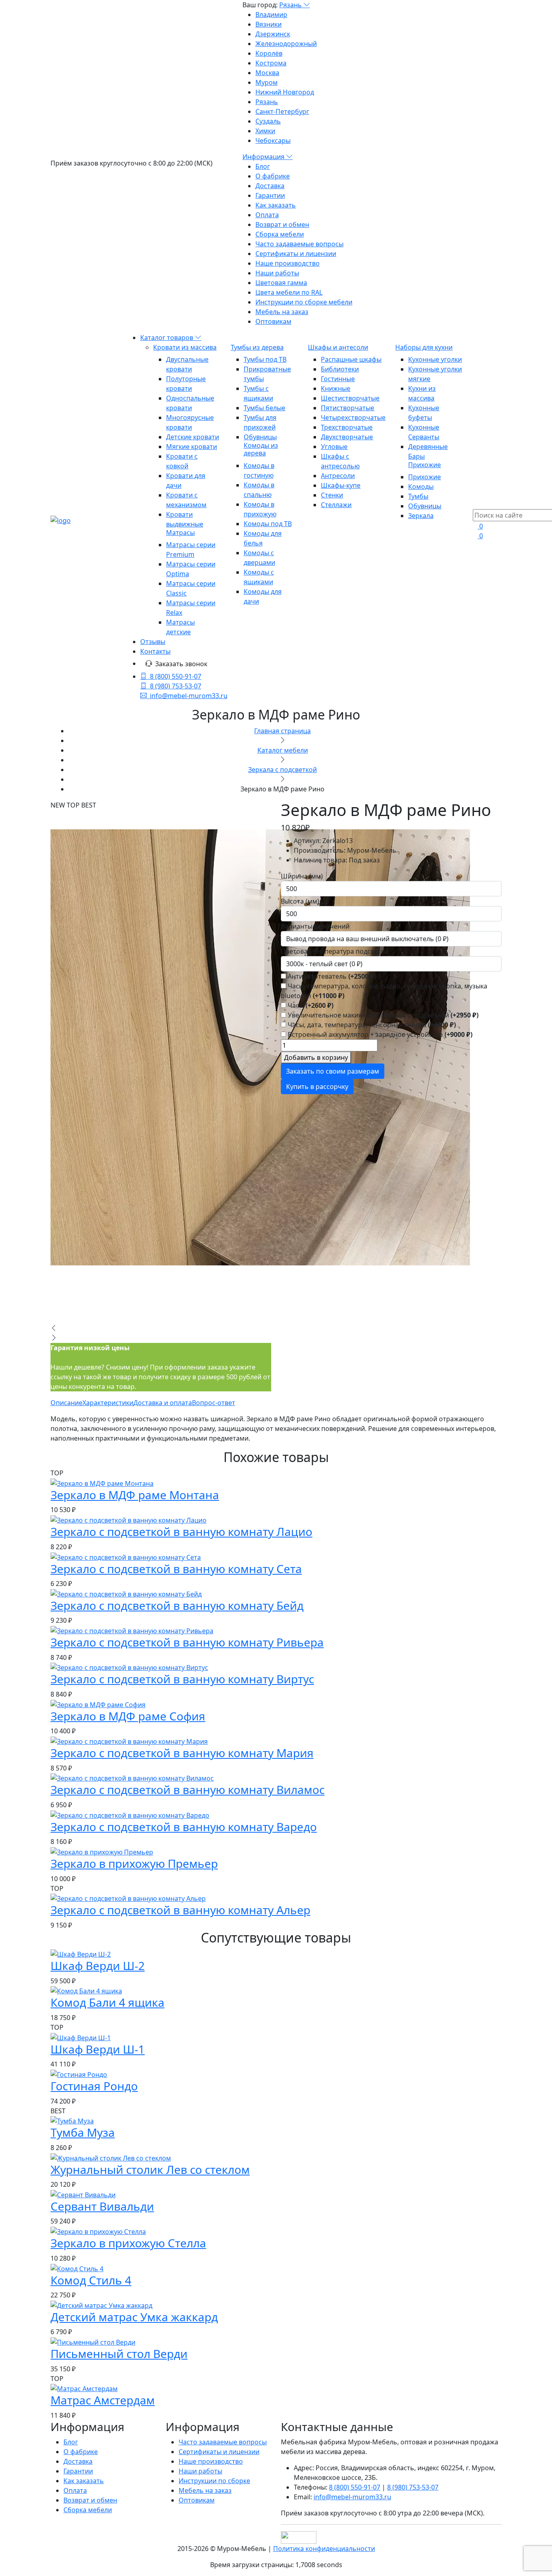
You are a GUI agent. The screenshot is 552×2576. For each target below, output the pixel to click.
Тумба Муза (83, 2132)
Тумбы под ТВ (265, 359)
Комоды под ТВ (268, 524)
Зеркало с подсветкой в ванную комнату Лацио (181, 1531)
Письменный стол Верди (119, 2354)
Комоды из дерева (261, 449)
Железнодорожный (286, 44)
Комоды (421, 487)
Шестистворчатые (350, 398)
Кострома (271, 63)
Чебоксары (273, 141)
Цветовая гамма (281, 283)
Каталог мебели (283, 750)
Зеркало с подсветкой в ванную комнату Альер (180, 1910)
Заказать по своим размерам (333, 1071)
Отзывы (153, 642)
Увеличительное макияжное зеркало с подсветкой (382, 1015)
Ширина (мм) (302, 876)
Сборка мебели (280, 234)
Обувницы (260, 437)
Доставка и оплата (163, 1403)
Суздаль (268, 121)
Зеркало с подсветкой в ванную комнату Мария (182, 1753)
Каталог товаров (167, 338)
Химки (265, 131)
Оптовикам (273, 321)
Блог (263, 166)
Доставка (270, 186)
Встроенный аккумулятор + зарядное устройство (379, 1034)
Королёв (269, 53)
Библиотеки (340, 369)
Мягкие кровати (192, 447)
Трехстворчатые (347, 427)
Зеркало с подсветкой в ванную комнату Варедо (184, 1827)
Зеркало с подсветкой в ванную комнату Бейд (177, 1605)
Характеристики (108, 1403)
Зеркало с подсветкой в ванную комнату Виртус (182, 1679)
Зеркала (421, 516)
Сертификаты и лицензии (296, 254)
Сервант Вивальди (102, 2206)
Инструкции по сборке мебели (304, 302)
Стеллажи (336, 505)
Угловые (334, 447)
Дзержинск (273, 34)
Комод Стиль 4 (91, 2280)
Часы (310, 1005)
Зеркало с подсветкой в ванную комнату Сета (176, 1569)
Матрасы (180, 533)
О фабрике (273, 176)
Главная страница (282, 731)
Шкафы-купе (341, 485)
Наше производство (288, 263)
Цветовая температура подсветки (335, 951)
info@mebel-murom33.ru (189, 696)
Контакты (155, 651)
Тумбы (418, 496)
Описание (66, 1403)
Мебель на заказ (282, 312)
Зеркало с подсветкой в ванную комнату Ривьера (187, 1642)
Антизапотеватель (331, 976)
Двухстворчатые (347, 437)
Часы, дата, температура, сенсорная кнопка (371, 1025)
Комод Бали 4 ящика (107, 2002)
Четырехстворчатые (353, 417)
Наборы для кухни (424, 347)
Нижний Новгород (285, 92)
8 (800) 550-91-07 (176, 676)
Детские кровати (193, 437)
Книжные (336, 388)
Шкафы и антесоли (338, 347)
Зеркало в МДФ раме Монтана (135, 1495)
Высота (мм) (300, 901)
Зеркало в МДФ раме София (128, 1716)
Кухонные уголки (435, 359)
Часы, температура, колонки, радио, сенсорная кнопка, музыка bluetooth (384, 991)
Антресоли (338, 476)
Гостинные (338, 379)
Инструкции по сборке (214, 2481)
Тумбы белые (264, 408)
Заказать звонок (181, 664)
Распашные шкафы (351, 359)
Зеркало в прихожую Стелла (128, 2243)
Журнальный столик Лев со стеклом (150, 2169)
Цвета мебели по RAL (289, 292)
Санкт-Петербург (282, 111)
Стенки (332, 495)
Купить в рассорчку (317, 1087)
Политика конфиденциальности (324, 2549)
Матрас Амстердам (103, 2400)
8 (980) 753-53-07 (176, 686)
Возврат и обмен (282, 224)
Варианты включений (315, 926)
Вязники (269, 24)
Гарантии (270, 195)
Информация (264, 157)
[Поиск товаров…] (478, 504)
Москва (267, 73)
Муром (267, 82)
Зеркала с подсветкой (282, 770)
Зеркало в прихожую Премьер (134, 1863)
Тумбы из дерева (257, 347)
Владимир (271, 15)
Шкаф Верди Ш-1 (98, 2049)
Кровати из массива (185, 347)
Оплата (267, 215)
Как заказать (276, 205)
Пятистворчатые (348, 408)
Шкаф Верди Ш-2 (98, 1966)
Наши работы (277, 273)
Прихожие (425, 465)
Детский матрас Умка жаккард (134, 2317)
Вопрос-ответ (214, 1403)
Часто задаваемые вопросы (299, 244)
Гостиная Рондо (94, 2086)
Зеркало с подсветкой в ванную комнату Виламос (188, 1789)
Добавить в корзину (316, 1057)
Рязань (291, 5)
